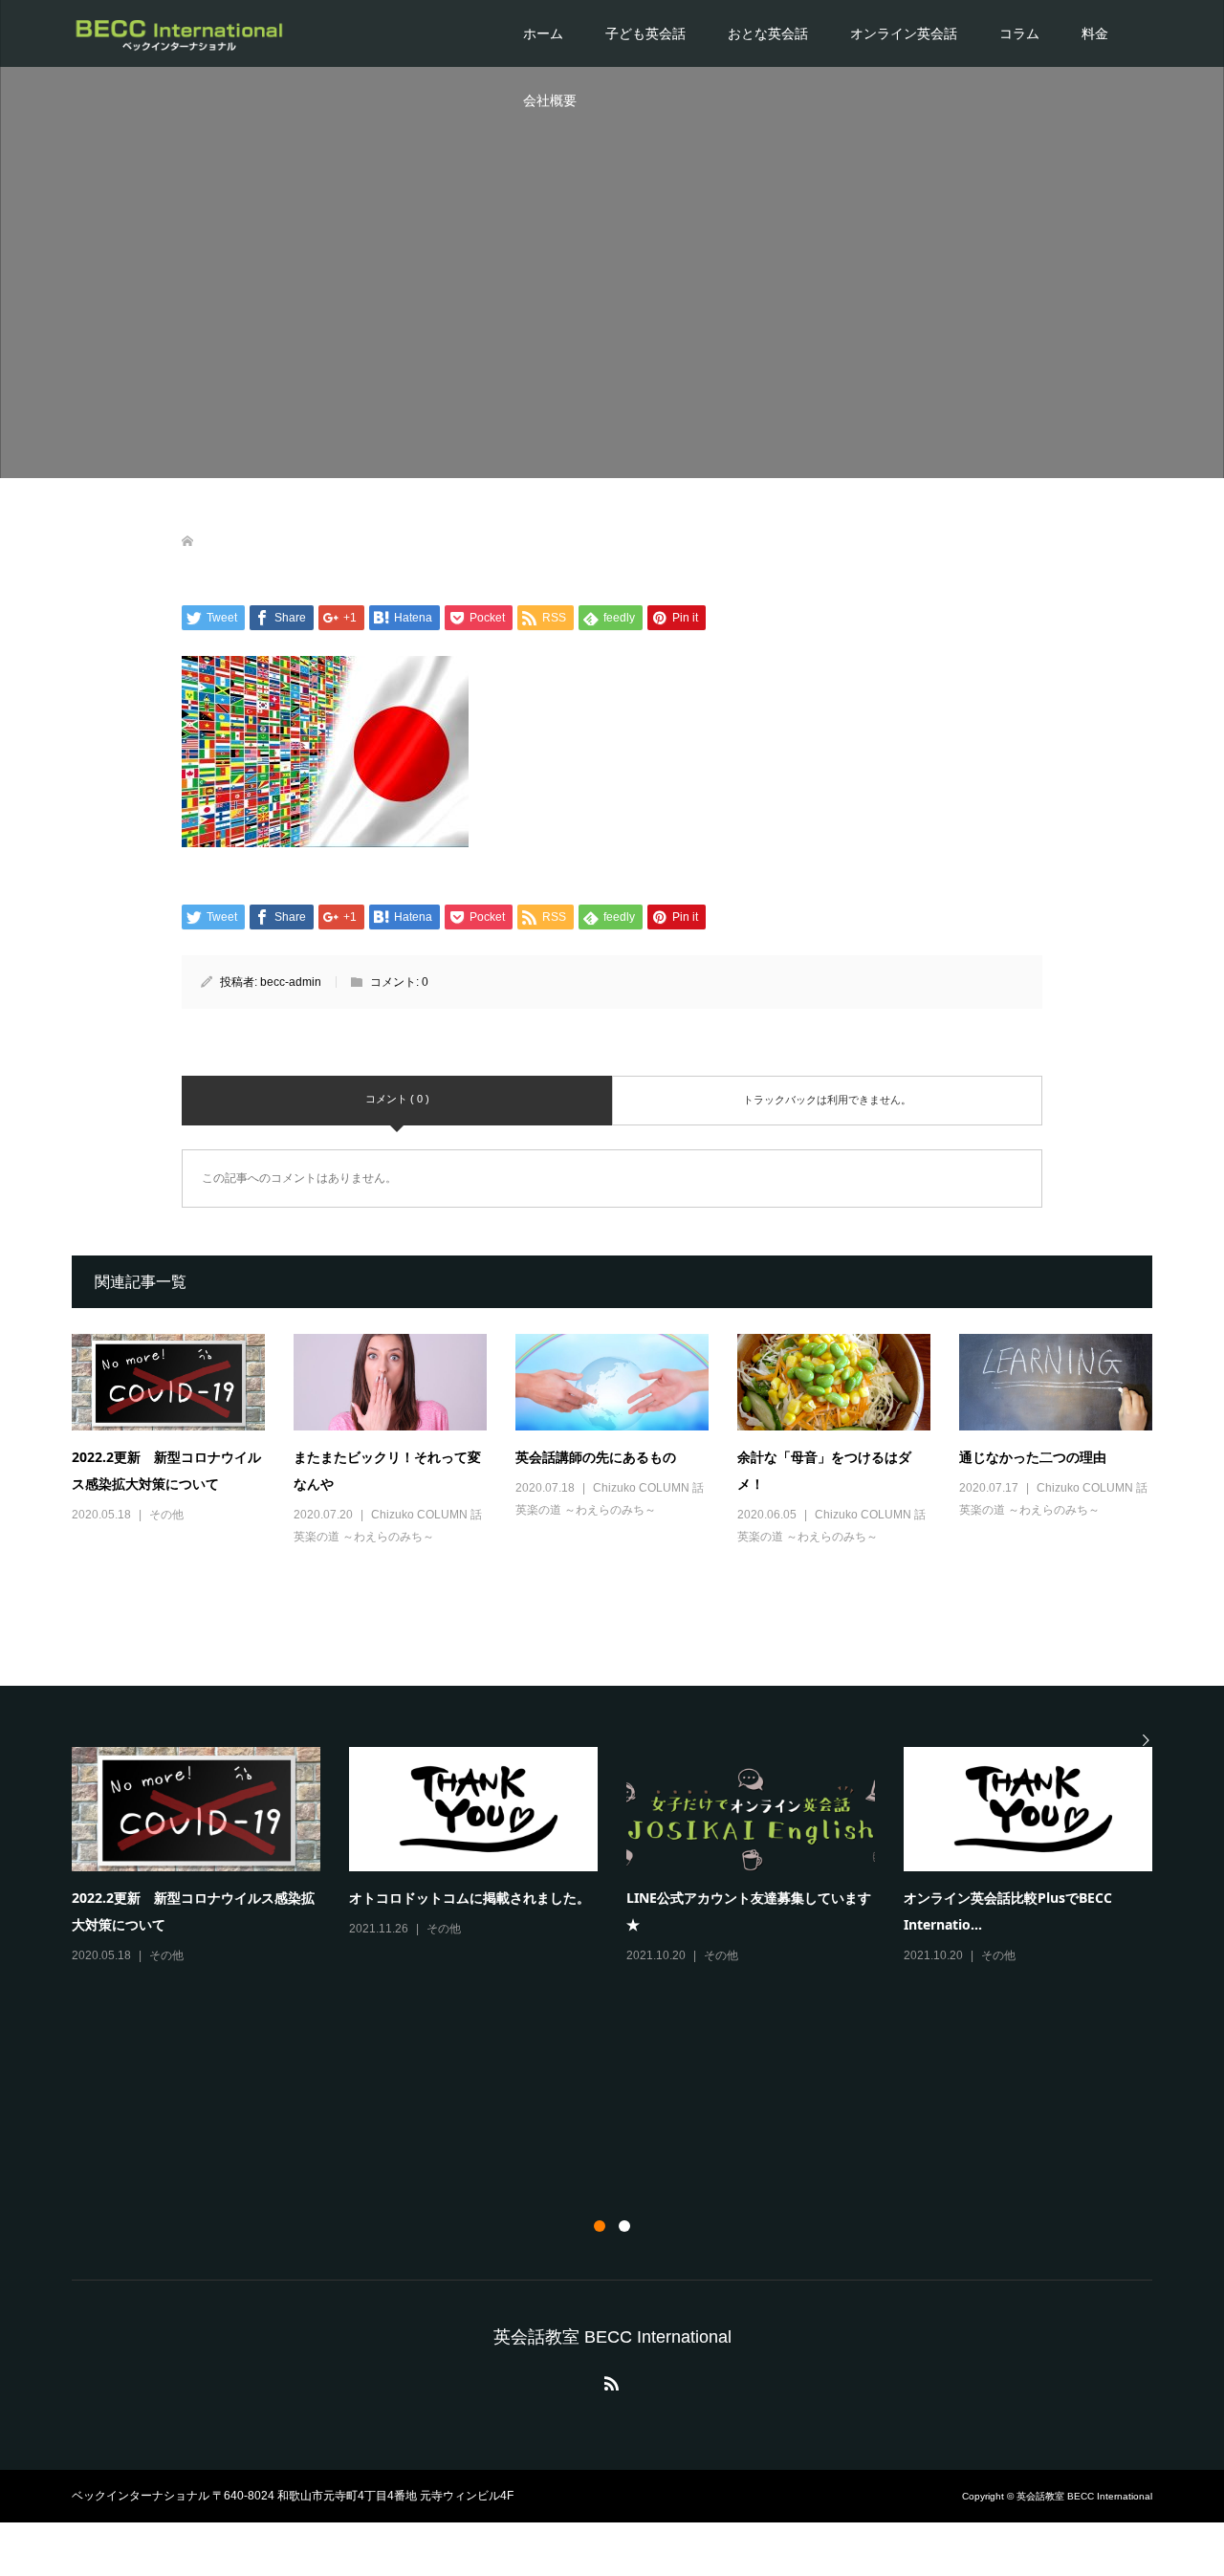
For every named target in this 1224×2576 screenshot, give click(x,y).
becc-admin (291, 982)
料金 (1095, 33)
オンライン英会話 (904, 33)
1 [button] (600, 2226)
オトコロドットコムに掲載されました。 (470, 1898)
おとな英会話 (768, 33)
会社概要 (550, 100)
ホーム (543, 33)
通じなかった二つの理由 (1033, 1457)
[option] (626, 1857)
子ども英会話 (645, 33)
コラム (1019, 33)
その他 (166, 1515)
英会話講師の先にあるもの (596, 1457)
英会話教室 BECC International (612, 2337)
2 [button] (624, 2226)
